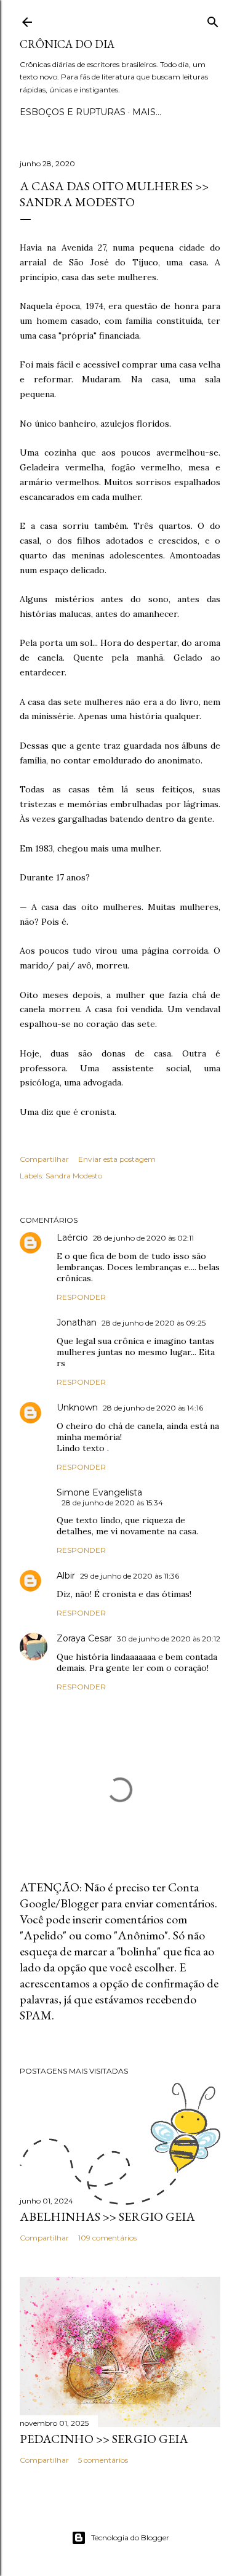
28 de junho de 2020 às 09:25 (154, 1323)
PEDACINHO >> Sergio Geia (104, 2439)
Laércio (72, 1238)
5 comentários (103, 2460)
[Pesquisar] (213, 19)
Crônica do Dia (67, 44)
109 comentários (107, 2238)
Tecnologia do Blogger (130, 2538)
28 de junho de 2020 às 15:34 (112, 1503)
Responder (81, 1297)
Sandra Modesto (74, 1176)
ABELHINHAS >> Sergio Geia (107, 2216)
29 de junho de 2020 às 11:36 (130, 1576)
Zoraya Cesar (84, 1638)
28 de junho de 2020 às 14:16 (153, 1408)
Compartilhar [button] (44, 1159)
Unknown (77, 1407)
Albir (66, 1576)
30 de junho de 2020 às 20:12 (169, 1639)
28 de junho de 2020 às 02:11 (143, 1238)
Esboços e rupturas (73, 112)
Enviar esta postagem (117, 1159)
